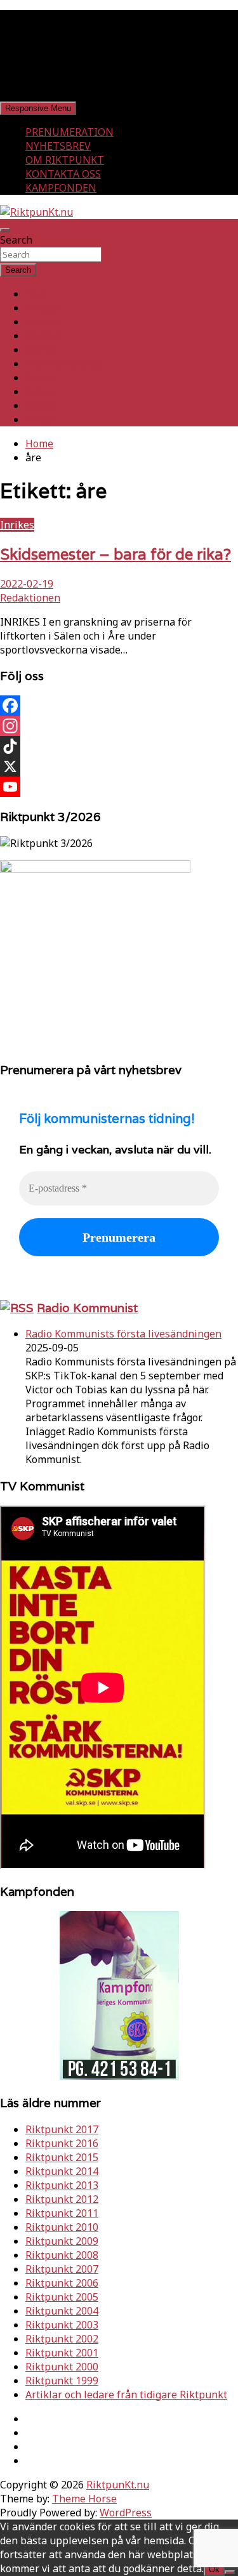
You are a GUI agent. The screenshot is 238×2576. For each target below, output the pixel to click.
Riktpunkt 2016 (62, 2143)
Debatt (42, 419)
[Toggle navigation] (5, 230)
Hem (36, 294)
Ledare (42, 405)
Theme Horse (84, 2499)
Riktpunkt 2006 (62, 2283)
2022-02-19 (27, 584)
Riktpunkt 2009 (62, 2241)
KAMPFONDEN (61, 188)
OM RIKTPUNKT (65, 160)
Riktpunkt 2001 (62, 2353)
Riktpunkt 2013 (62, 2185)
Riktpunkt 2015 (62, 2157)
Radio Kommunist (87, 1308)
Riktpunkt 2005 (62, 2297)
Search (16, 240)
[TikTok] (119, 746)
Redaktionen (30, 598)
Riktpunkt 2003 (62, 2325)
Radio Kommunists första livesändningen (123, 1334)
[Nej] (230, 2572)
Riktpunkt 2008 (62, 2255)
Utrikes (43, 322)
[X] (119, 766)
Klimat (41, 378)
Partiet (42, 350)
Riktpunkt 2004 (62, 2311)
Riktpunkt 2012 (62, 2199)
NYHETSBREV (58, 146)
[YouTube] (119, 787)
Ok (214, 2569)
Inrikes (43, 308)
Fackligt (44, 336)
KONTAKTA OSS (63, 174)
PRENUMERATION (69, 132)
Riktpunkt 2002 (62, 2339)
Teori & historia (63, 364)
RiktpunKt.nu (118, 2485)
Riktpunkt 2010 (62, 2227)
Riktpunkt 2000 (62, 2367)
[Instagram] (119, 726)
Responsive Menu (38, 108)
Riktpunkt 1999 (62, 2381)
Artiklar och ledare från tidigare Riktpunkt (126, 2395)
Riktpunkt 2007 (62, 2269)
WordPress (126, 2513)
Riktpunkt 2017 (62, 2129)
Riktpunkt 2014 (62, 2171)
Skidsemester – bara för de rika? (116, 554)
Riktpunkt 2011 (62, 2213)
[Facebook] (119, 706)
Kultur (41, 391)
